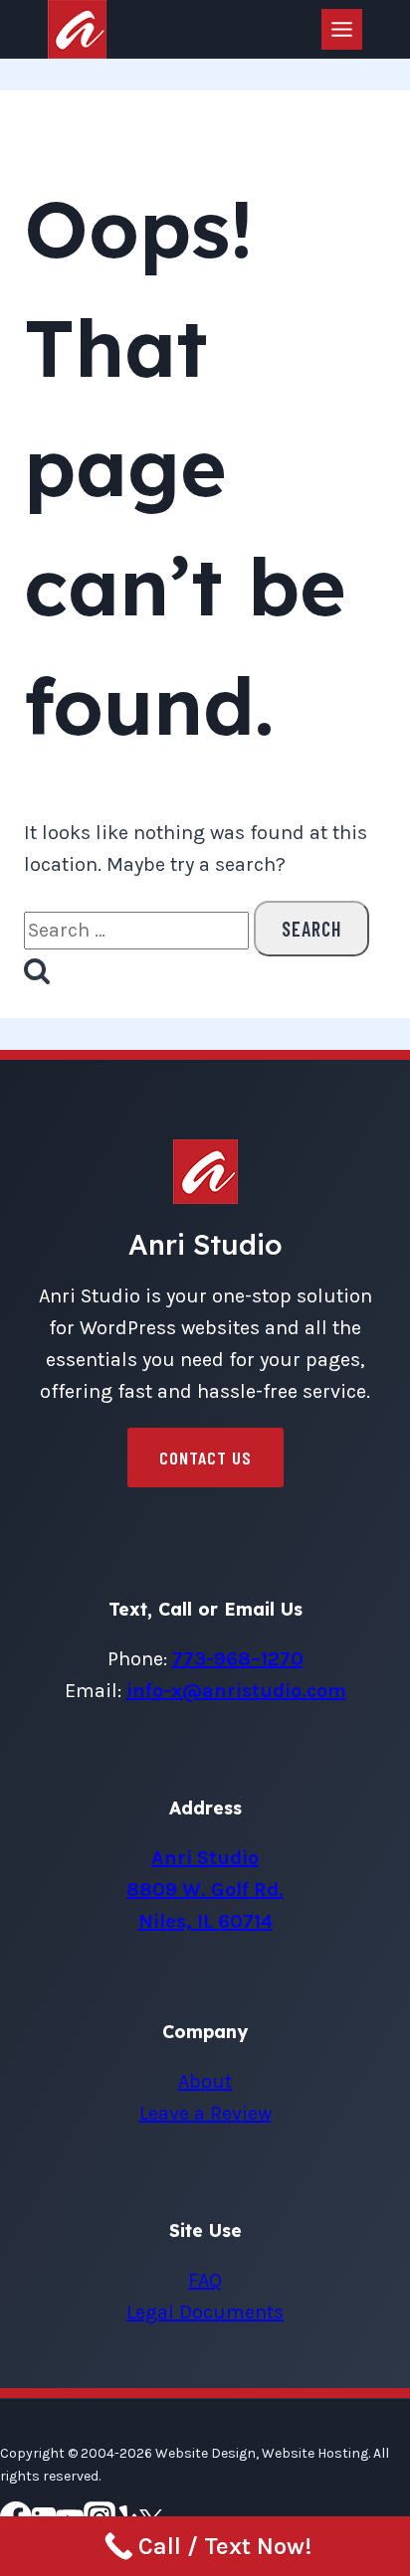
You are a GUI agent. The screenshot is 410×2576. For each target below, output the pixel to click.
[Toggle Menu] (342, 29)
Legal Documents (205, 2312)
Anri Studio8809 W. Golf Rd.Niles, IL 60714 (205, 1889)
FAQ (205, 2280)
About (205, 2081)
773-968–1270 (238, 1659)
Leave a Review (205, 2113)
